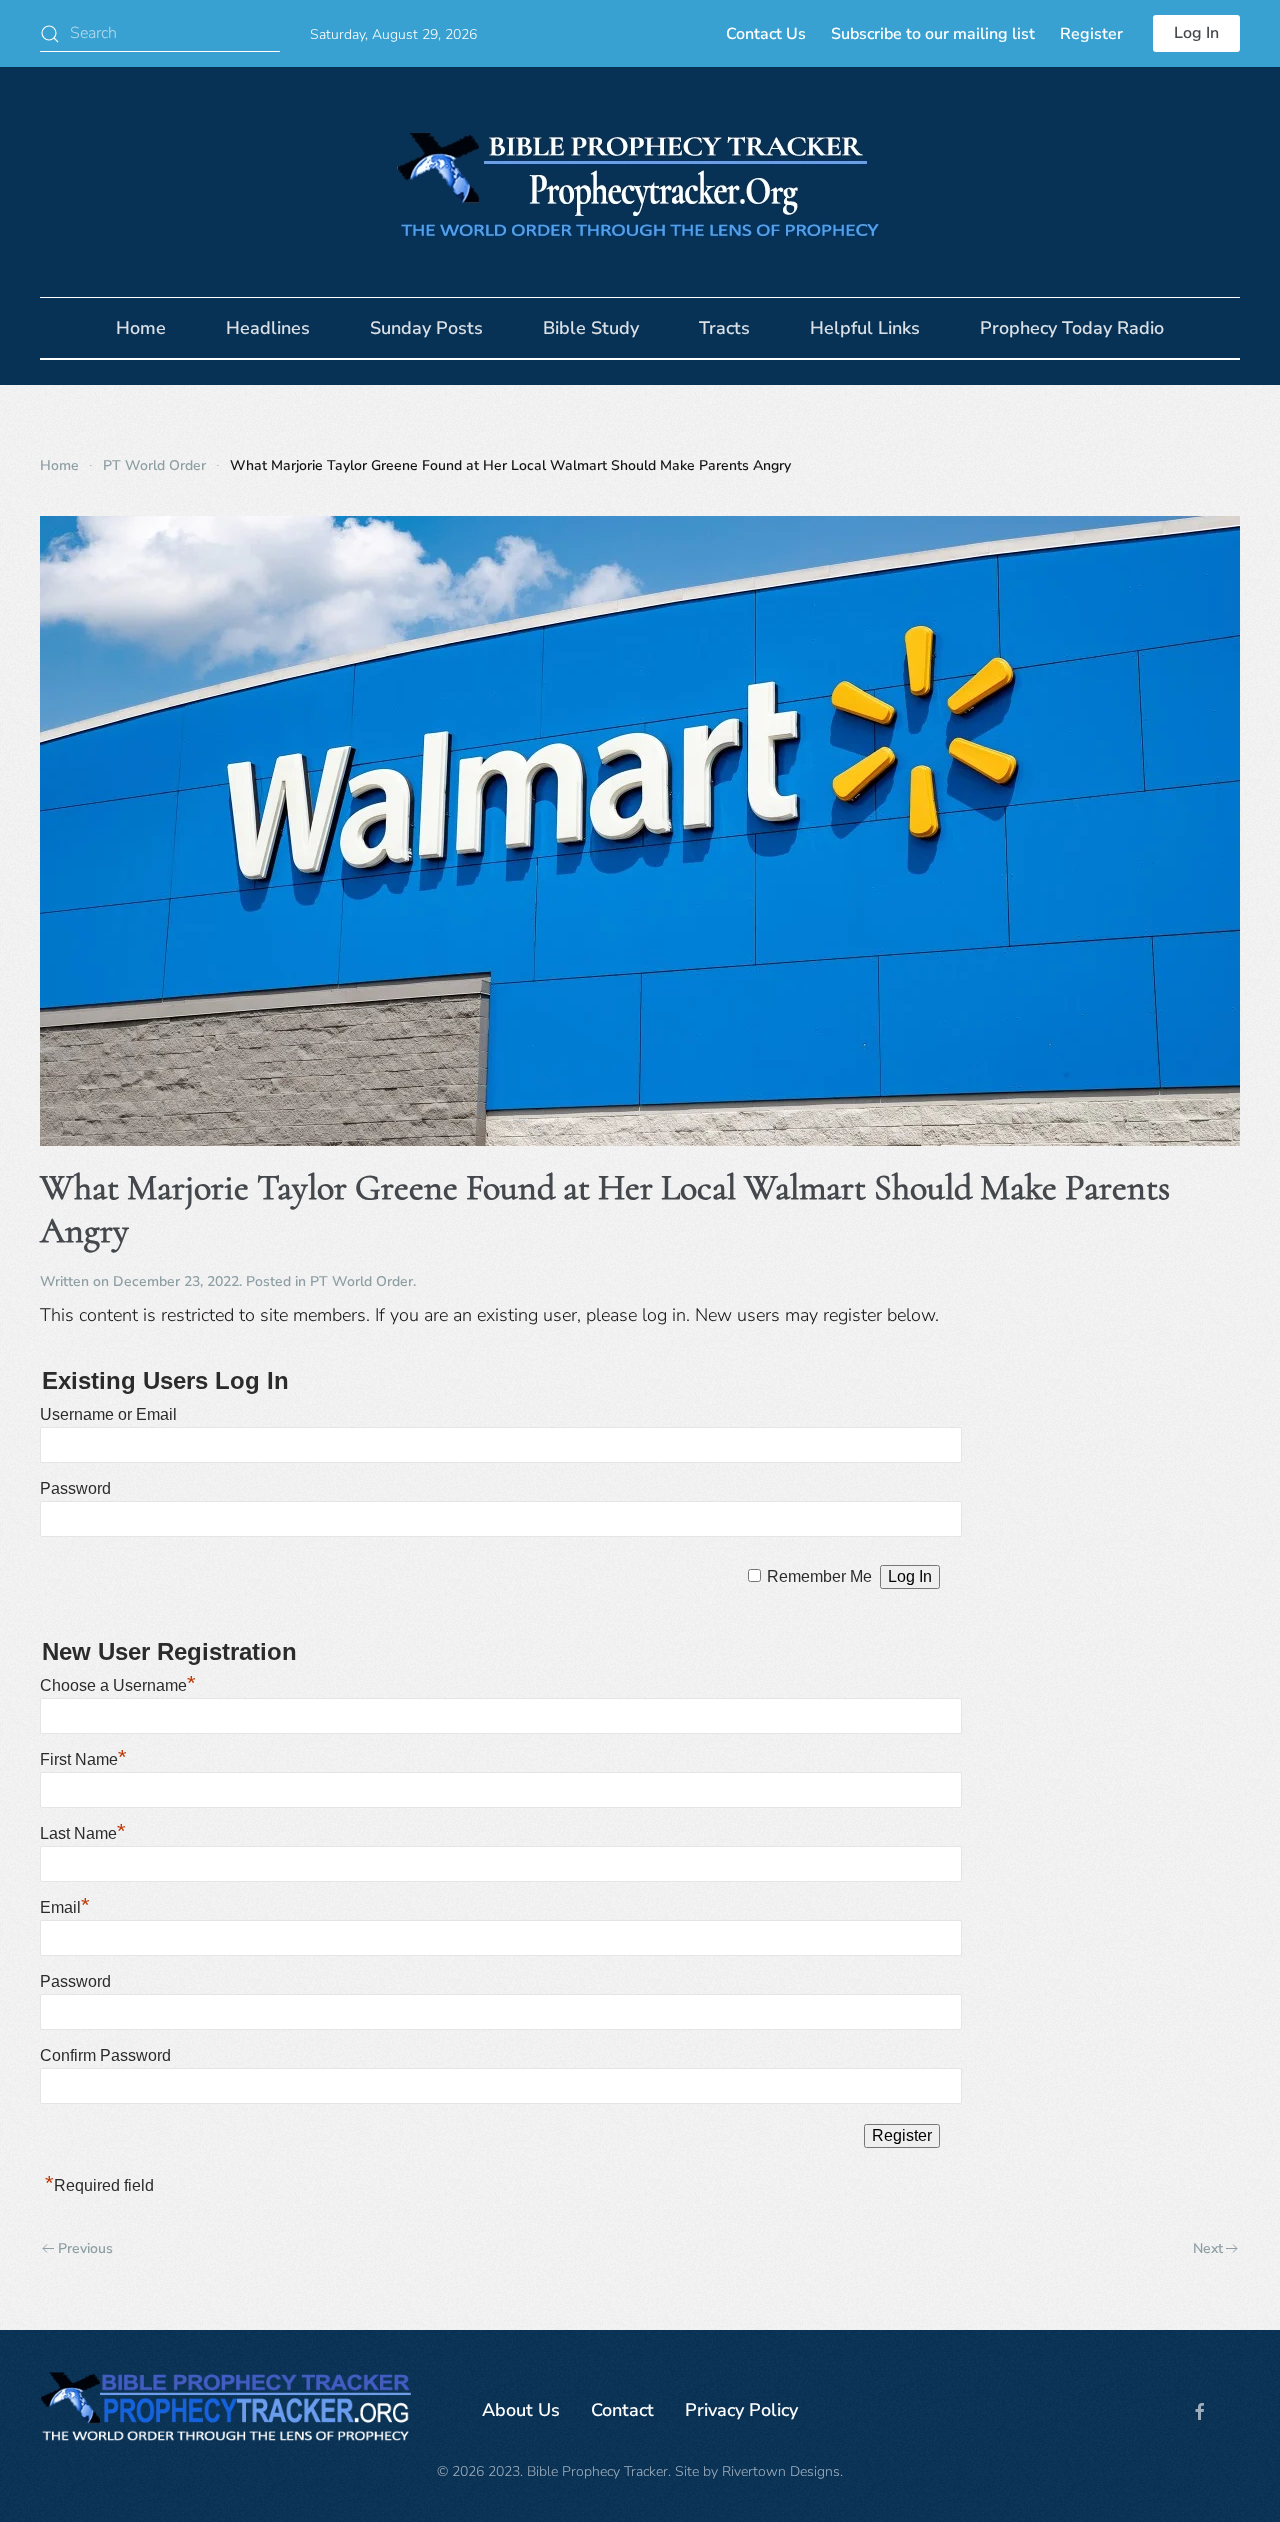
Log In (1196, 33)
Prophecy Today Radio (1072, 328)
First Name (83, 1759)
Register (1091, 34)
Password (75, 1488)
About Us (521, 2410)
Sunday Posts (426, 328)
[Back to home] (640, 182)
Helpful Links (865, 328)
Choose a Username (118, 1685)
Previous (85, 2248)
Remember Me (819, 1576)
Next (1208, 2248)
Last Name (83, 1833)
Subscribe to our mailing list (933, 34)
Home (141, 328)
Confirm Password (105, 2055)
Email (65, 1907)
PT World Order (361, 1281)
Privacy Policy (741, 2410)
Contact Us (766, 34)
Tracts (724, 328)
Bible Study (591, 328)
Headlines (268, 328)
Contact (622, 2410)
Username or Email (108, 1414)
